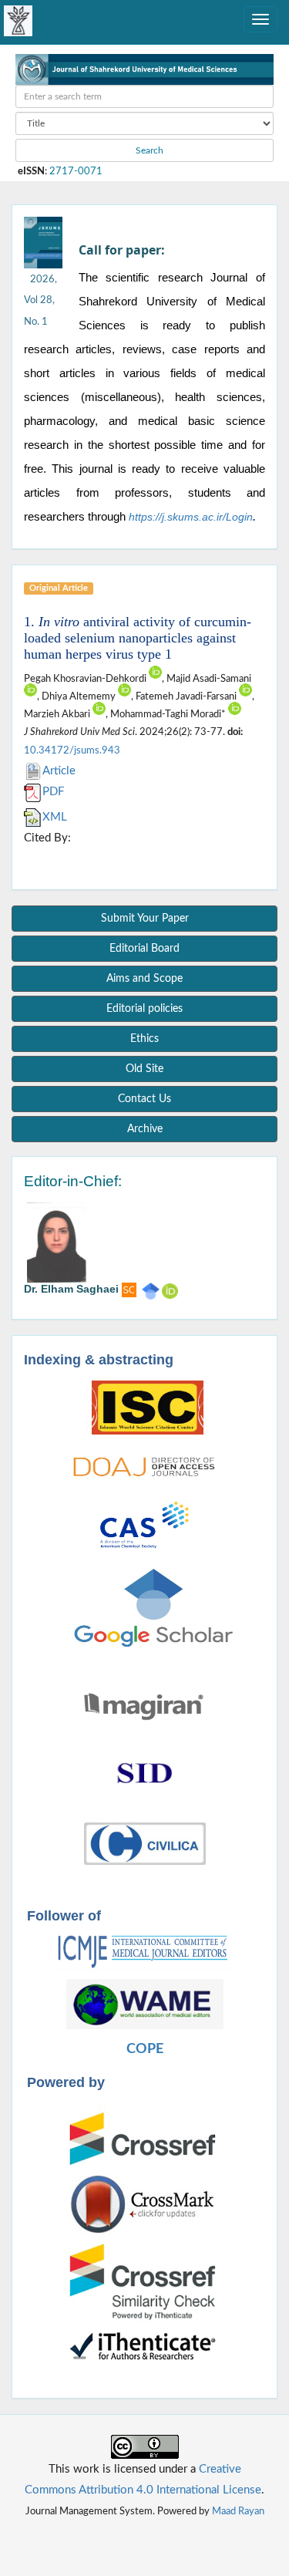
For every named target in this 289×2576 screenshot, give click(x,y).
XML (55, 817)
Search (148, 150)
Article (59, 771)
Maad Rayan (238, 2511)
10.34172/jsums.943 (72, 750)
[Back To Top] (145, 2534)
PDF (53, 792)
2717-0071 (76, 171)
